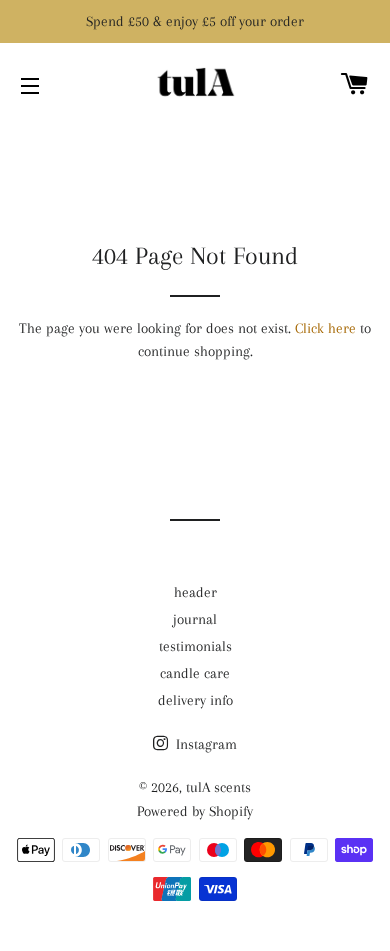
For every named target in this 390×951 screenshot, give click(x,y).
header (195, 592)
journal (195, 619)
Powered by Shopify (195, 811)
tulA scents (218, 787)
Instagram (204, 744)
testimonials (195, 646)
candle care (195, 673)
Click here (325, 328)
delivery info (195, 700)
